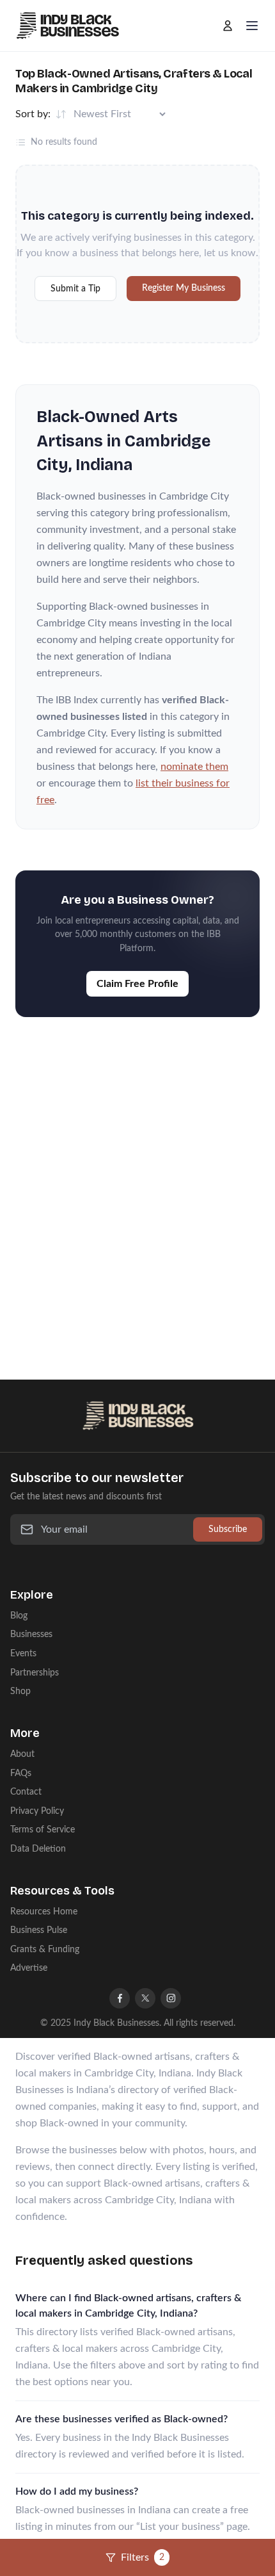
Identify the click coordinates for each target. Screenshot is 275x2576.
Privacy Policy (37, 1811)
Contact (26, 1792)
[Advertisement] (137, 1186)
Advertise (29, 1968)
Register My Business (184, 288)
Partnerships (35, 1673)
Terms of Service (43, 1830)
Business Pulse (39, 1930)
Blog (19, 1616)
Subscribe (228, 1529)
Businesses (31, 1634)
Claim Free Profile (137, 984)
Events (23, 1653)
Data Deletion (38, 1849)
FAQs (21, 1773)
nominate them (194, 767)
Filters (143, 2557)
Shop (20, 1691)
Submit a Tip (75, 289)
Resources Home (44, 1912)
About (22, 1754)
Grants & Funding (45, 1949)
